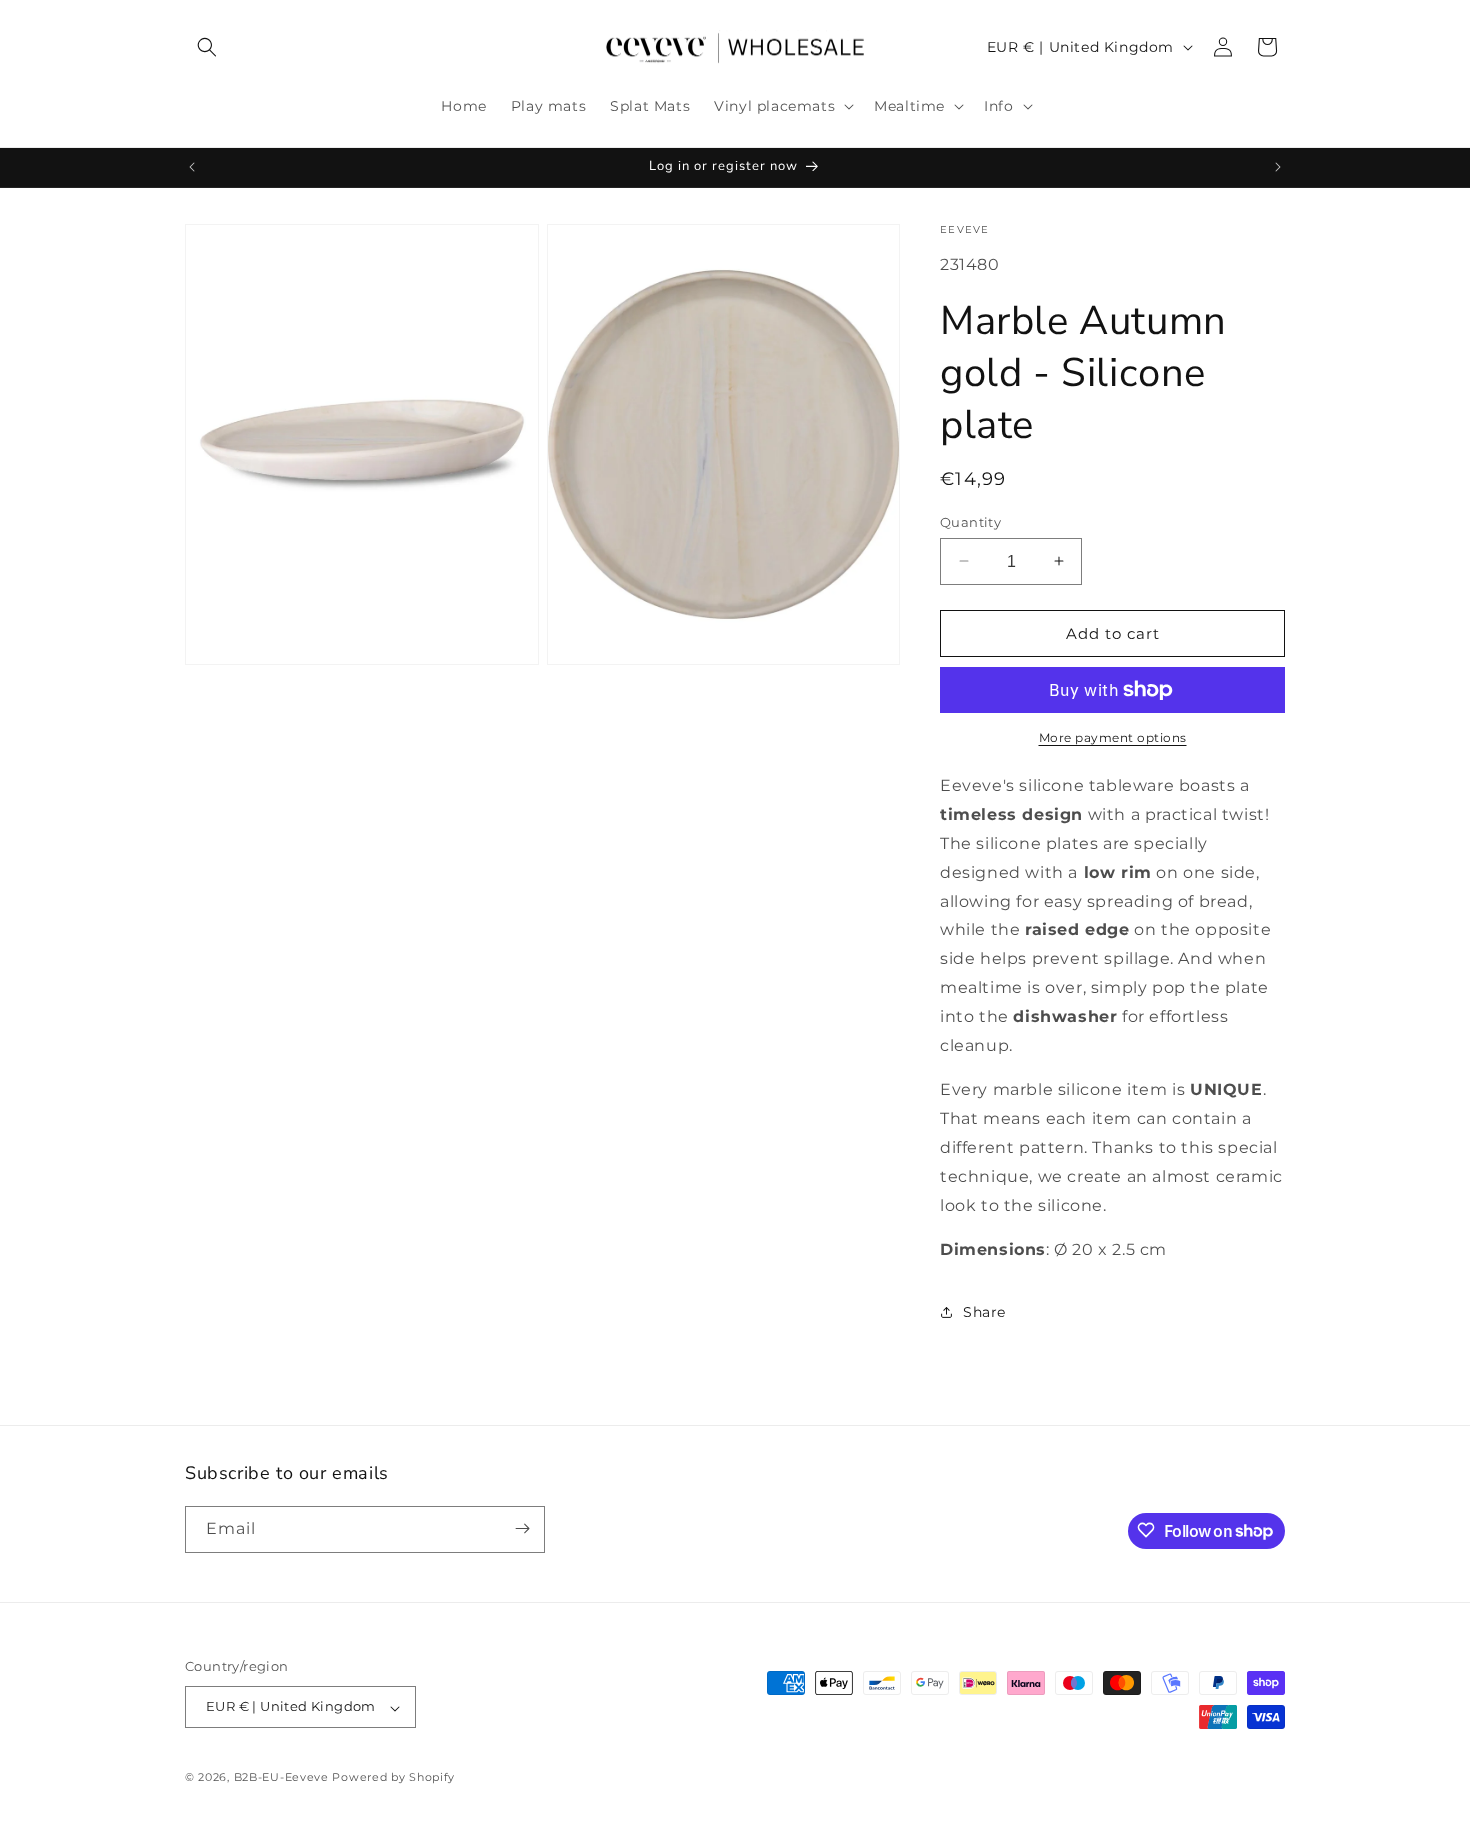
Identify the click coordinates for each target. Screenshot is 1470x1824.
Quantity (970, 521)
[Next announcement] (1278, 167)
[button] (207, 47)
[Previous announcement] (192, 167)
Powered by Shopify (393, 1778)
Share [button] (984, 1311)
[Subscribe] (522, 1528)
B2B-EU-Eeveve (281, 1778)
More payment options (1113, 737)
